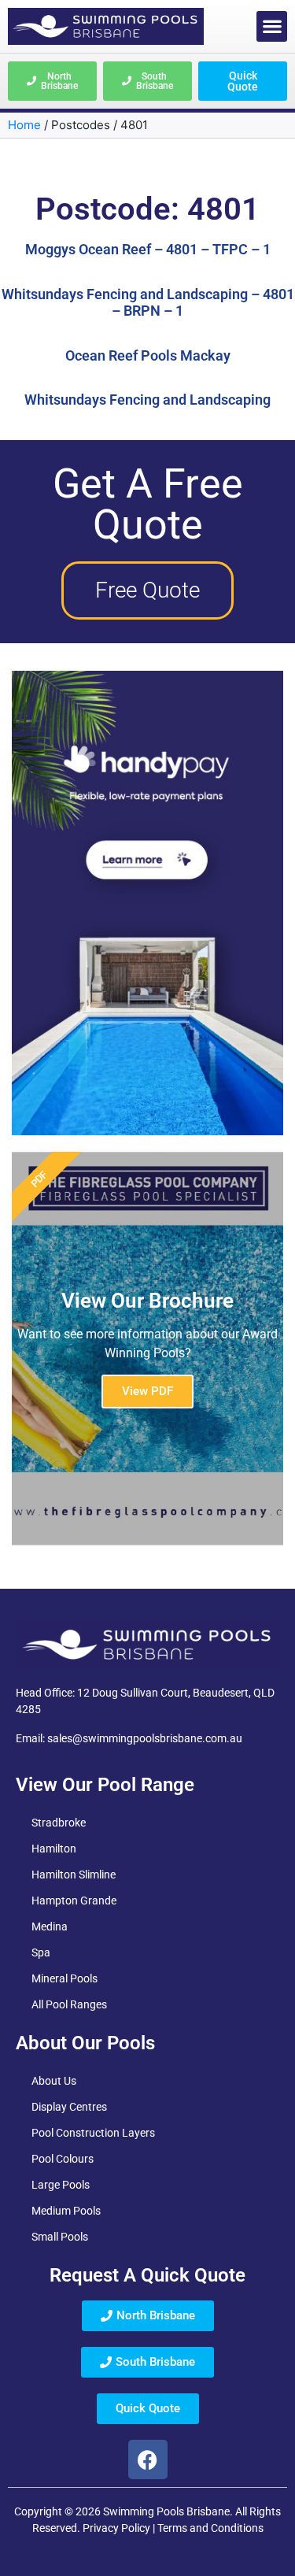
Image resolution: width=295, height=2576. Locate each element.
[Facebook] (148, 2459)
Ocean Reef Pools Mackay (148, 355)
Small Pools (60, 2237)
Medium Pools (66, 2211)
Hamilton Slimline (74, 1875)
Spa (41, 1952)
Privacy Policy (116, 2528)
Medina (50, 1926)
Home (24, 125)
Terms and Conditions (210, 2528)
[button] (272, 26)
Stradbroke (59, 1823)
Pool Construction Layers (93, 2133)
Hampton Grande (74, 1901)
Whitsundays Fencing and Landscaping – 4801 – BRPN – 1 (148, 303)
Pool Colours (63, 2159)
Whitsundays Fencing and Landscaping (147, 400)
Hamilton (54, 1849)
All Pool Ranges (69, 2004)
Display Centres (69, 2107)
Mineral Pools (65, 1978)
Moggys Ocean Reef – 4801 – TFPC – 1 (148, 249)
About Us (54, 2081)
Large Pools (61, 2185)
